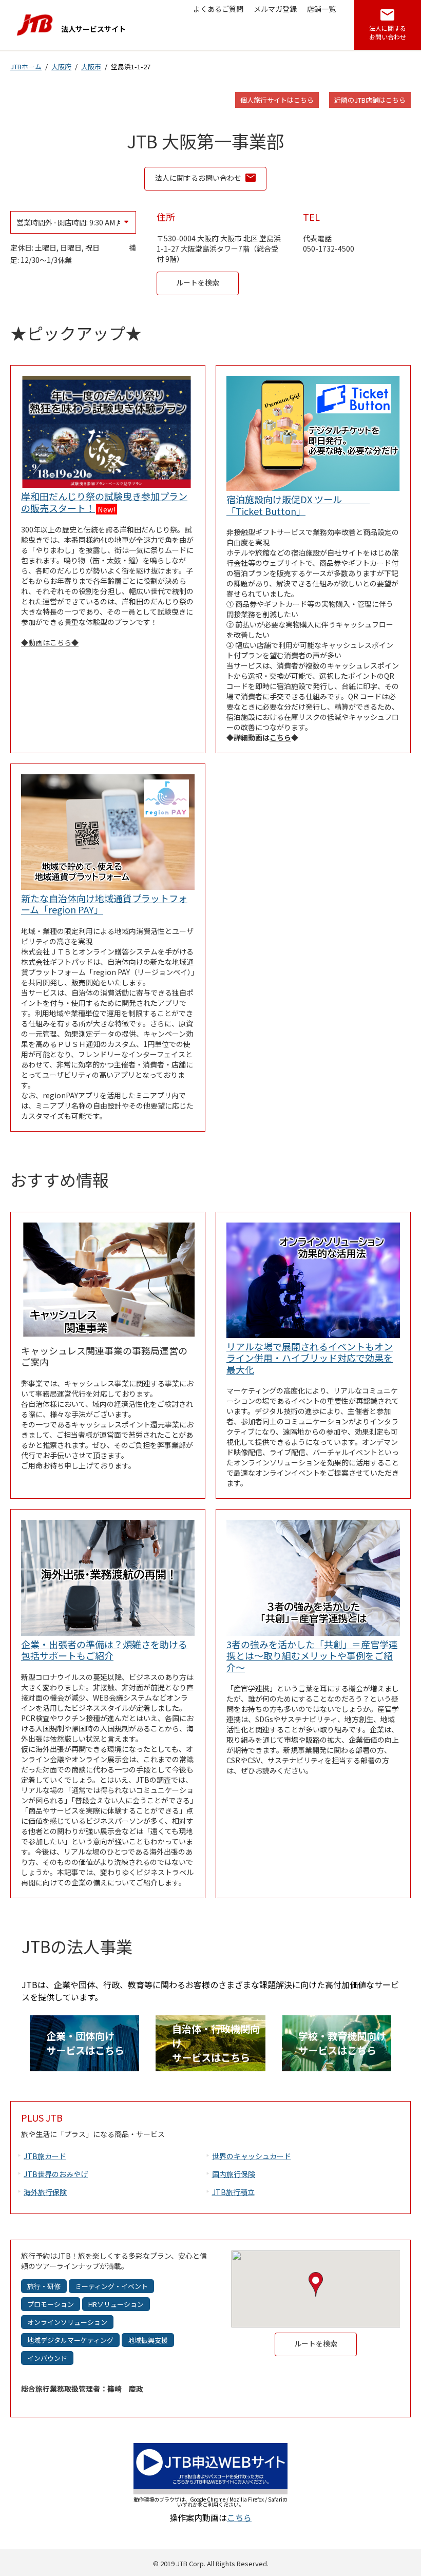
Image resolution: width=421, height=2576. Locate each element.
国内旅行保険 (234, 2174)
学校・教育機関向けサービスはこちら (342, 2043)
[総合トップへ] (35, 25)
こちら (280, 737)
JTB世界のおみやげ (56, 2174)
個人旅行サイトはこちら (277, 100)
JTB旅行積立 (233, 2192)
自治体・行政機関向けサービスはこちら (216, 2043)
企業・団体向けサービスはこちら (85, 2043)
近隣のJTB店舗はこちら (370, 100)
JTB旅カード (45, 2156)
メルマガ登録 (275, 9)
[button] (316, 2284)
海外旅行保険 (45, 2192)
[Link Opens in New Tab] (210, 2491)
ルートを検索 (207, 282)
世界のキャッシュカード (252, 2156)
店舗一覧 (321, 9)
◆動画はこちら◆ (50, 642)
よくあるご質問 (218, 9)
